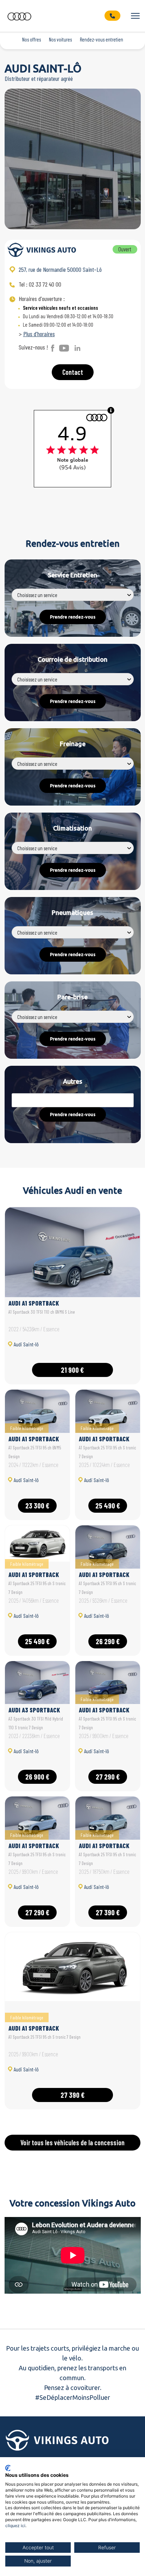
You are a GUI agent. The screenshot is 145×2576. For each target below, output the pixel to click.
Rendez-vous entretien (102, 39)
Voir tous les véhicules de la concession (72, 2142)
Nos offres (31, 39)
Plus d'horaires (39, 334)
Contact (73, 372)
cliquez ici (15, 2526)
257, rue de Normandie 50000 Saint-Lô (60, 269)
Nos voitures (60, 39)
